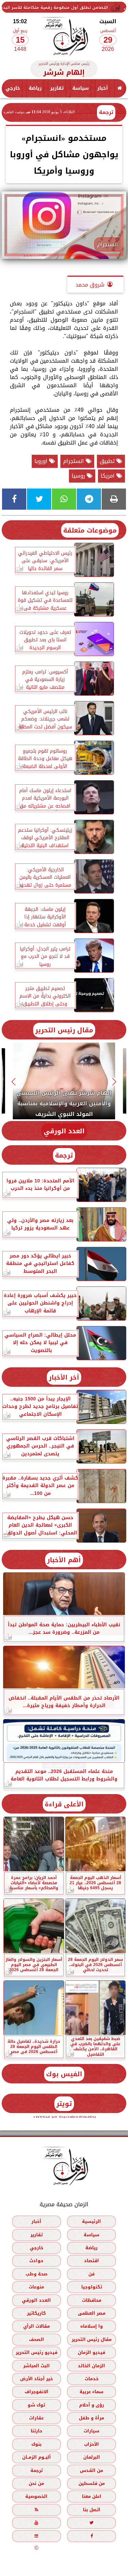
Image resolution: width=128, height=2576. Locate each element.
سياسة (81, 88)
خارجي (13, 88)
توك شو (36, 2405)
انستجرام (74, 461)
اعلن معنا (92, 2496)
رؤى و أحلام (92, 2405)
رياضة (35, 88)
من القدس (91, 2470)
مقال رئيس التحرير (64, 1030)
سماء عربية (91, 2392)
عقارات (36, 2418)
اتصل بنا (92, 2510)
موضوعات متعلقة (90, 530)
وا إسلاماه (91, 2326)
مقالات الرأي (37, 2326)
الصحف (37, 2339)
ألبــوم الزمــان (37, 2457)
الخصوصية (36, 2496)
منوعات (36, 2287)
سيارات (91, 2431)
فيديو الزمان (91, 2352)
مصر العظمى (92, 2313)
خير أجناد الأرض (37, 2379)
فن (91, 2274)
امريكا (109, 476)
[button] (115, 1082)
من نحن (36, 2483)
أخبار (103, 88)
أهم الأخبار (64, 1560)
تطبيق (108, 461)
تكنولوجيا (92, 2287)
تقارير (57, 88)
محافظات (92, 2300)
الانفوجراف (37, 2392)
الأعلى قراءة (64, 1804)
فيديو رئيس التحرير (37, 2352)
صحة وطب (37, 2274)
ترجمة (106, 112)
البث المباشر (37, 2365)
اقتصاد (91, 2261)
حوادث (36, 2261)
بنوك (37, 2444)
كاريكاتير (36, 2313)
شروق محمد (90, 285)
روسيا (79, 476)
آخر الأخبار (64, 1377)
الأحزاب (91, 2444)
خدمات (92, 2379)
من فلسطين (92, 2483)
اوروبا (42, 461)
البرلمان (92, 2457)
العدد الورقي (64, 1131)
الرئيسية (91, 2221)
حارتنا (37, 2431)
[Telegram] (89, 499)
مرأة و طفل (91, 2418)
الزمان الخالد (91, 2365)
